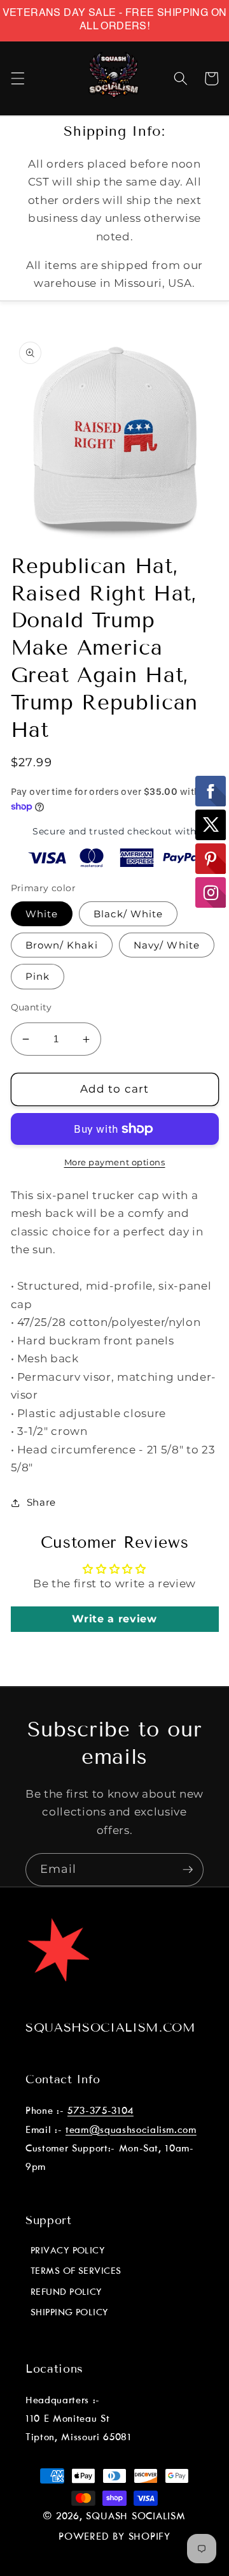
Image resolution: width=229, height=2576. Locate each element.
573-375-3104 (101, 2111)
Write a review (114, 1619)
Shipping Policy (70, 2313)
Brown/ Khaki (62, 945)
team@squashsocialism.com (131, 2130)
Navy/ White (167, 945)
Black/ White (128, 914)
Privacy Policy (68, 2251)
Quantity (31, 1007)
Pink (38, 976)
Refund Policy (66, 2292)
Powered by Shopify (114, 2537)
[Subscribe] (188, 1870)
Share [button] (41, 1502)
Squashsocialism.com (111, 2027)
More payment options (115, 1162)
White (42, 914)
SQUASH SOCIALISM (135, 2517)
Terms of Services (76, 2271)
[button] (17, 78)
